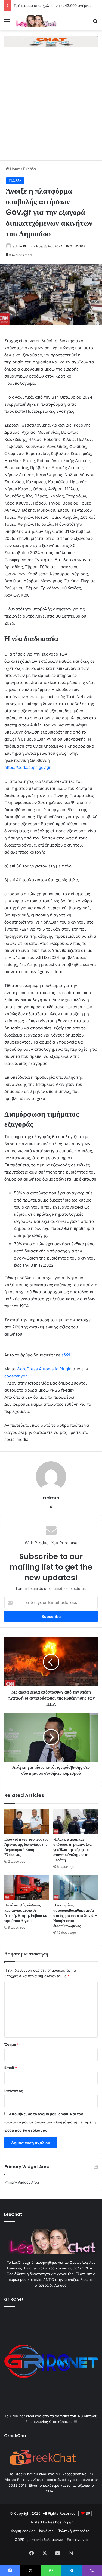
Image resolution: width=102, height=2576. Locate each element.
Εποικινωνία (77, 2540)
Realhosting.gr (60, 2522)
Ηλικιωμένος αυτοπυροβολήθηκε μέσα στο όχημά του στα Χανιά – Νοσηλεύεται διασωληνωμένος (75, 1915)
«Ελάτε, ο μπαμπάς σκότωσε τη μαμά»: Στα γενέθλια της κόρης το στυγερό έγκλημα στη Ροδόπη (72, 1850)
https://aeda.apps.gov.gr (27, 767)
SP (88, 2513)
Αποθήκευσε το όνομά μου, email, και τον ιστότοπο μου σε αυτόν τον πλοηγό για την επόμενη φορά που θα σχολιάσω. (50, 2122)
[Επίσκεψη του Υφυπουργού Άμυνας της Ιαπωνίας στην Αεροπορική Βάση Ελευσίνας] (27, 1822)
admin (17, 246)
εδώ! (66, 1355)
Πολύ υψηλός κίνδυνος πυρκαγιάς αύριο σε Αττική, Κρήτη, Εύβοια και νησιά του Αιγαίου (26, 1913)
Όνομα (12, 2045)
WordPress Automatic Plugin (44, 1369)
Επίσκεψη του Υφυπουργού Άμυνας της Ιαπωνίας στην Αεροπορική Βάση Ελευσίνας (26, 1847)
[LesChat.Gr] (35, 21)
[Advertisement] (51, 107)
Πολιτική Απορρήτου (75, 2531)
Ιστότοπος (14, 2091)
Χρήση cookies (23, 2531)
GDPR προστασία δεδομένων (39, 2540)
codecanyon (16, 1376)
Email (11, 2068)
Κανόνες (46, 2531)
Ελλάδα (30, 169)
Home (15, 169)
